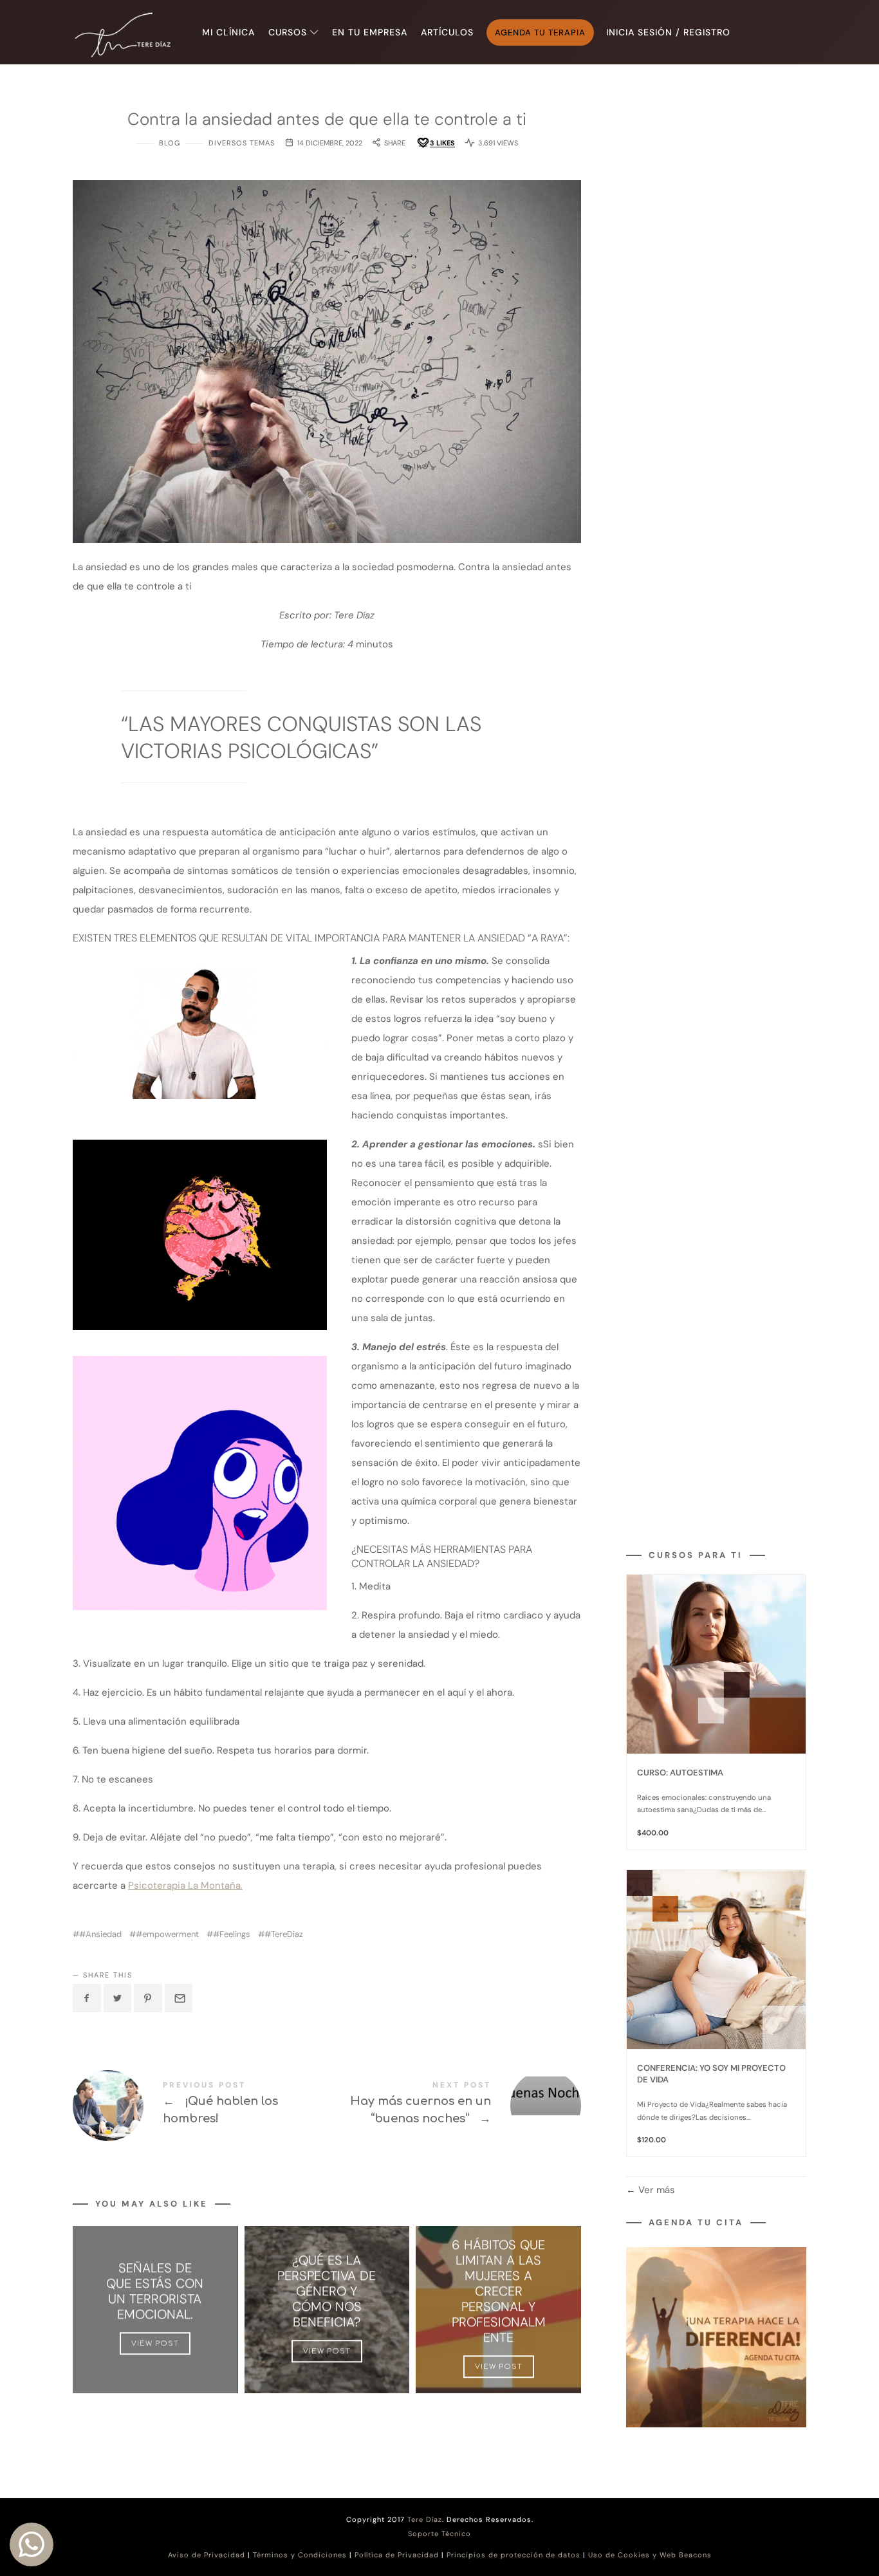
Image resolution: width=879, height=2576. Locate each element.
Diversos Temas (242, 143)
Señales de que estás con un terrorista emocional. (155, 2291)
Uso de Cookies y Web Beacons (650, 2555)
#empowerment (167, 1934)
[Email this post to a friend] (179, 1998)
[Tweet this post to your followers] (118, 1998)
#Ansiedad (100, 1934)
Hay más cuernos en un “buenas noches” (454, 2106)
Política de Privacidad (397, 2555)
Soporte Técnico (439, 2534)
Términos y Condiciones (300, 2555)
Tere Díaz (425, 2519)
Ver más (655, 2190)
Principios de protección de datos (514, 2555)
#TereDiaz (284, 1934)
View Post (155, 2343)
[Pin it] (148, 1998)
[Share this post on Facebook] (87, 1998)
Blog (170, 143)
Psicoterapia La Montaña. (185, 1886)
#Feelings (232, 1934)
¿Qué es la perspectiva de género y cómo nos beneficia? (327, 2291)
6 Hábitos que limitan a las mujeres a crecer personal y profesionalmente (499, 2291)
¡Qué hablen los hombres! (200, 2106)
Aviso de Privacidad (207, 2555)
